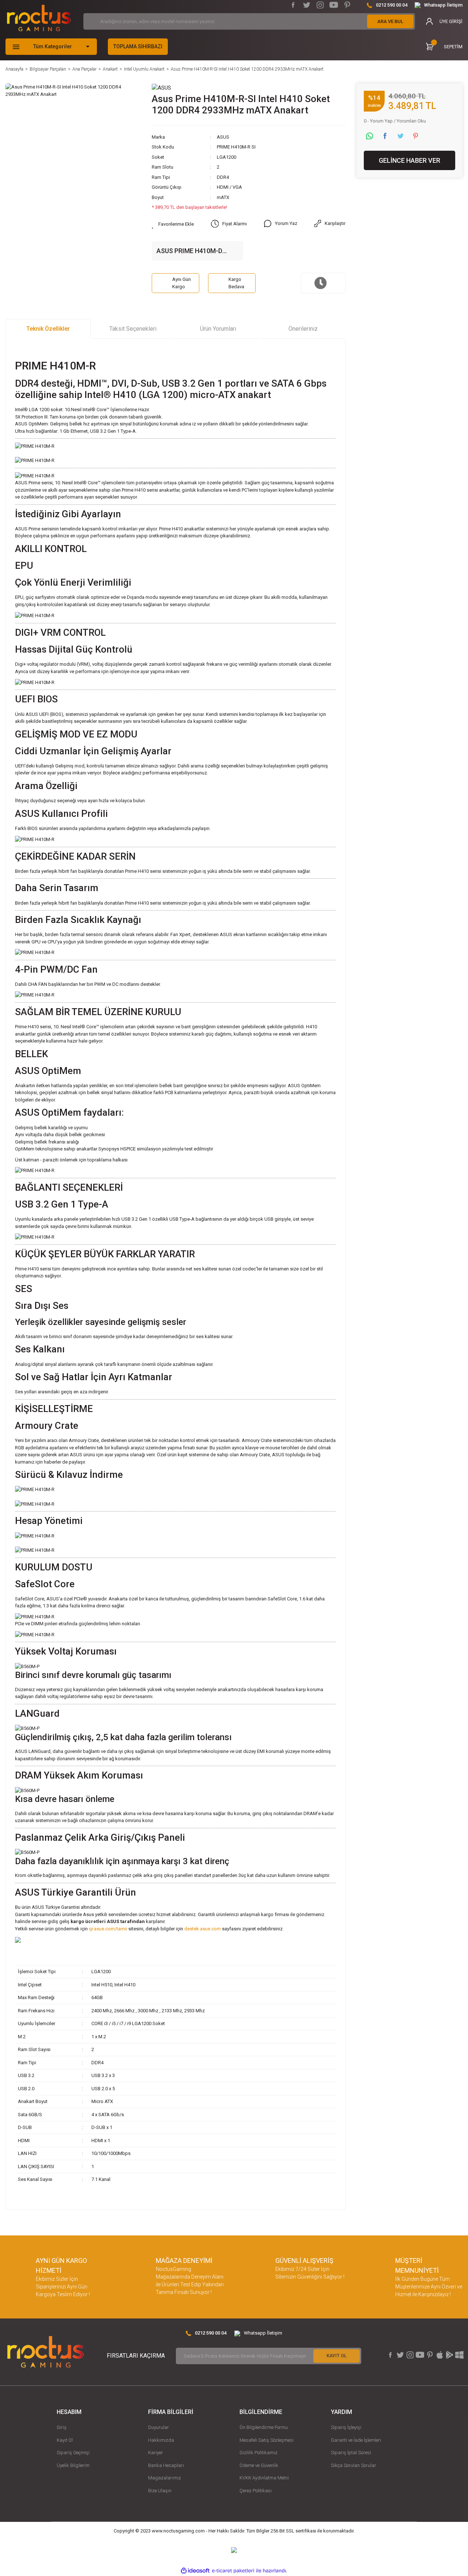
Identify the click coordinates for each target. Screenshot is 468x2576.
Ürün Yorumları (218, 329)
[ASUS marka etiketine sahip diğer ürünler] (161, 87)
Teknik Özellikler (48, 329)
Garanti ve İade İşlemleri (356, 2440)
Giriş (62, 2427)
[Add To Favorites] (173, 224)
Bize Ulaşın (160, 2491)
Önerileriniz (303, 329)
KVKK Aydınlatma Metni (264, 2478)
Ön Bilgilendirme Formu (264, 2427)
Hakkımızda (161, 2440)
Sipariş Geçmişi (73, 2453)
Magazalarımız (165, 2478)
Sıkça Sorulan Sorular (354, 2465)
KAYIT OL (337, 2356)
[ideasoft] (195, 2571)
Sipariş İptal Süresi (351, 2453)
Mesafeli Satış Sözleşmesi (267, 2440)
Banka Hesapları (166, 2465)
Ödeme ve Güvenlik (259, 2465)
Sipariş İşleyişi (346, 2427)
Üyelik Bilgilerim (73, 2465)
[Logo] (39, 18)
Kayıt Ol (65, 2440)
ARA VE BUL (390, 21)
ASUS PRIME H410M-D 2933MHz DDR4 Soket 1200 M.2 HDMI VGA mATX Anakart (197, 251)
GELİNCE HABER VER (409, 161)
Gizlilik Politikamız (258, 2453)
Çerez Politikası (256, 2491)
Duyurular (158, 2427)
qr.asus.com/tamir (108, 1929)
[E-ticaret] (233, 2571)
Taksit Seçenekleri (133, 329)
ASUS (223, 137)
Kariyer (156, 2453)
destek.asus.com (203, 1929)
